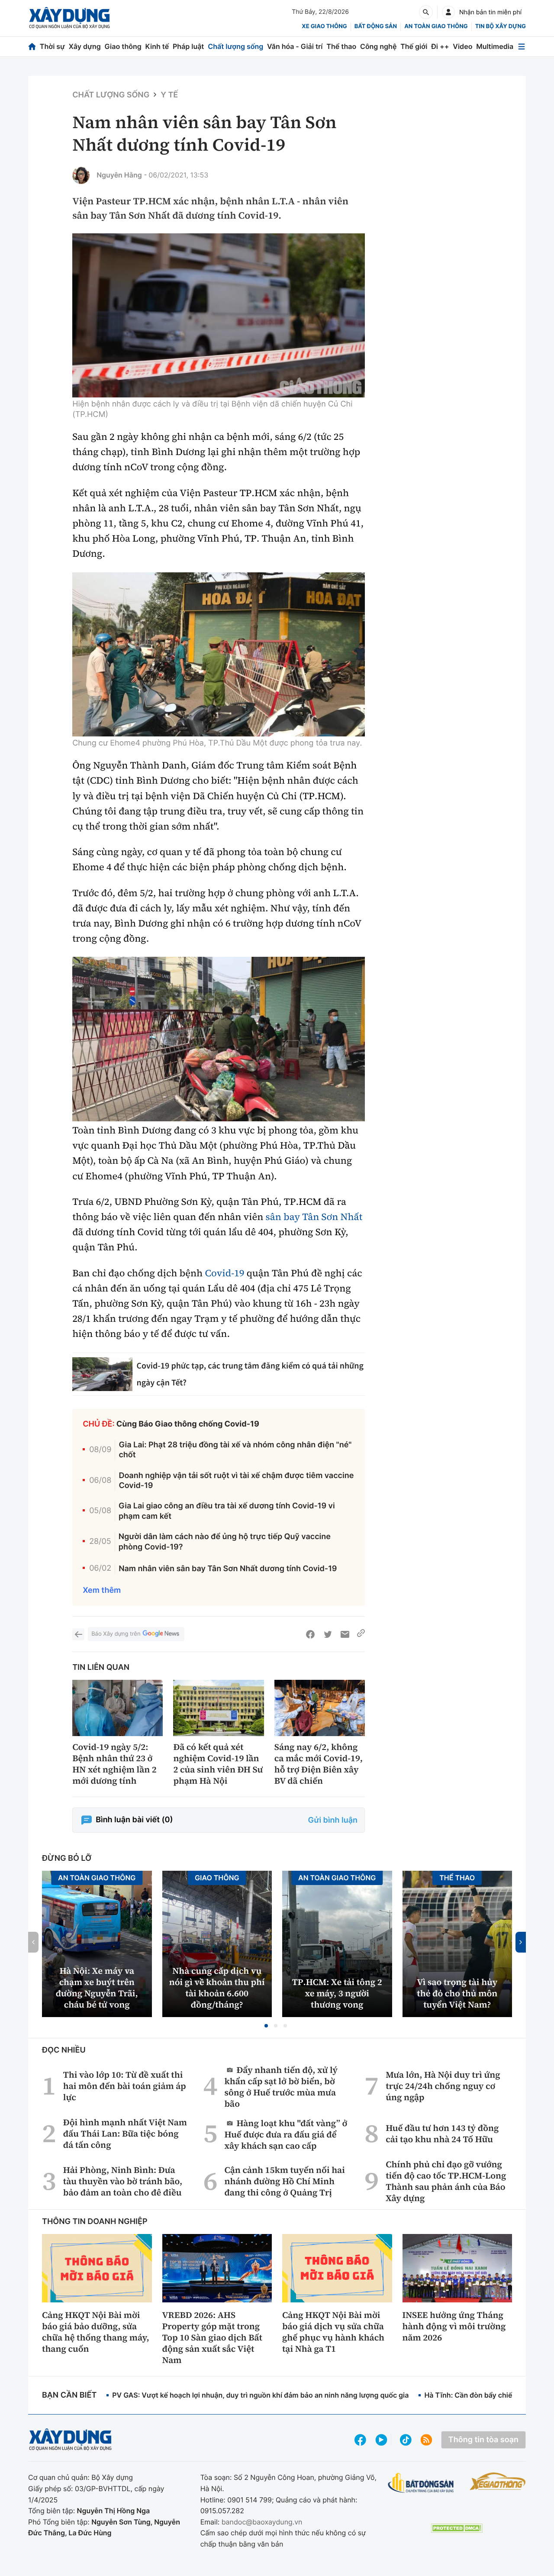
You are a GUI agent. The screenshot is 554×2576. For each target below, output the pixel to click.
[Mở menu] (522, 47)
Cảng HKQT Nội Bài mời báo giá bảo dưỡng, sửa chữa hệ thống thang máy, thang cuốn (96, 2332)
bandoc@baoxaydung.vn (262, 2522)
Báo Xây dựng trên (116, 1634)
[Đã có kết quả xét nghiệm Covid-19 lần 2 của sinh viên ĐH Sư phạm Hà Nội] (218, 1708)
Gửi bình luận (333, 1820)
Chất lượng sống (235, 46)
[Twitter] (328, 1634)
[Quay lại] (78, 1634)
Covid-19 (224, 1273)
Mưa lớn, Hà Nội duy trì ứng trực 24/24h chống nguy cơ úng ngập (443, 2086)
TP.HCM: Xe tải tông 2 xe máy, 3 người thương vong (337, 1993)
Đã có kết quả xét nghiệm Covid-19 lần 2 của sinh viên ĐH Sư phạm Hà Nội (218, 1764)
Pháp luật (188, 46)
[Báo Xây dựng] (69, 18)
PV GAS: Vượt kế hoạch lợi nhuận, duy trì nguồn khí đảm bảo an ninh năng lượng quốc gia (260, 2395)
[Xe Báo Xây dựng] (498, 2481)
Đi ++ (440, 46)
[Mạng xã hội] (406, 2440)
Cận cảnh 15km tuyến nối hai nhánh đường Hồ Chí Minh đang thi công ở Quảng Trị (285, 2181)
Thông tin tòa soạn (483, 2440)
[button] (266, 2026)
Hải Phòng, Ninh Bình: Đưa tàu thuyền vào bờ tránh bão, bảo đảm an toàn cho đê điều (123, 2181)
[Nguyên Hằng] (81, 175)
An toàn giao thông (436, 26)
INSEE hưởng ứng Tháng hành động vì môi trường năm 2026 (454, 2326)
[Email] (345, 1634)
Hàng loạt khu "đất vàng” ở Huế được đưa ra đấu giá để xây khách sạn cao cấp (286, 2134)
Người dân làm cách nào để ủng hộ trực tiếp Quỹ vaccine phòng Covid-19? (225, 1542)
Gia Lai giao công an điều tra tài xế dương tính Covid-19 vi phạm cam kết (227, 1511)
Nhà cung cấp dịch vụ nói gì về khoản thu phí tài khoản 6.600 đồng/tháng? (217, 1988)
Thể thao (341, 46)
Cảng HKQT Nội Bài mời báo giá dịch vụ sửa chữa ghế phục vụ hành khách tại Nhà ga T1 (333, 2332)
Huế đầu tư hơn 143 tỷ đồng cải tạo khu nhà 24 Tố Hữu (442, 2134)
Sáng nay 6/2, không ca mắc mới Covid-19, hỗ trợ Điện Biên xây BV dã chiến (319, 1764)
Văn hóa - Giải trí (295, 46)
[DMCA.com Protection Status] (457, 2528)
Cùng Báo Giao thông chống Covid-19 (188, 1424)
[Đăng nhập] (448, 12)
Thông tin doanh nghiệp (95, 2222)
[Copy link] (361, 1634)
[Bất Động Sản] (421, 2483)
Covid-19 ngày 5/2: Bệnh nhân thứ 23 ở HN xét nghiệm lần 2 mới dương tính (114, 1764)
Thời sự (52, 46)
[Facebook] (310, 1634)
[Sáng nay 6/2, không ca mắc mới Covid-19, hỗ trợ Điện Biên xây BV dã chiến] (320, 1708)
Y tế (169, 95)
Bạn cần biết (69, 2395)
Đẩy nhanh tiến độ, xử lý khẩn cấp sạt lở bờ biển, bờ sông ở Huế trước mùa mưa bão (281, 2087)
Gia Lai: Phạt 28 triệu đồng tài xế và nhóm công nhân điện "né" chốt (235, 1450)
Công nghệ (378, 46)
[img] (219, 316)
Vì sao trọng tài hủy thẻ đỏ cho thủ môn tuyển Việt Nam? (457, 1993)
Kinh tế (157, 46)
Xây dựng (85, 46)
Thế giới (414, 46)
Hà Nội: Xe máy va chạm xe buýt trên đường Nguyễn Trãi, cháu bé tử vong (97, 1988)
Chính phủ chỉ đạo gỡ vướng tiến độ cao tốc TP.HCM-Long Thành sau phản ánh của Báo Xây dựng (446, 2181)
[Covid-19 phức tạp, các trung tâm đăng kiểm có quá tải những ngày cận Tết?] (102, 1374)
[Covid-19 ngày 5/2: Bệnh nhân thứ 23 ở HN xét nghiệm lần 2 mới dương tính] (118, 1708)
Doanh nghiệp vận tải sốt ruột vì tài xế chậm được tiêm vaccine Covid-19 (236, 1481)
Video (462, 46)
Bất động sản (376, 26)
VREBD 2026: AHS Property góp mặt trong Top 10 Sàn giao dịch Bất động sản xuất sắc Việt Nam (212, 2337)
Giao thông (123, 46)
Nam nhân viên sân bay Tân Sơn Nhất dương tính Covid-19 (228, 1569)
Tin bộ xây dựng (501, 26)
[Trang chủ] (32, 47)
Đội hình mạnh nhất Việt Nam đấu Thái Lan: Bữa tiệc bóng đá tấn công (125, 2134)
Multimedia (495, 46)
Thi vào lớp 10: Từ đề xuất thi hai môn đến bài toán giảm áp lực (125, 2086)
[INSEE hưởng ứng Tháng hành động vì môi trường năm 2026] (457, 2268)
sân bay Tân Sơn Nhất (314, 1217)
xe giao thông (324, 26)
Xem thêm (102, 1590)
